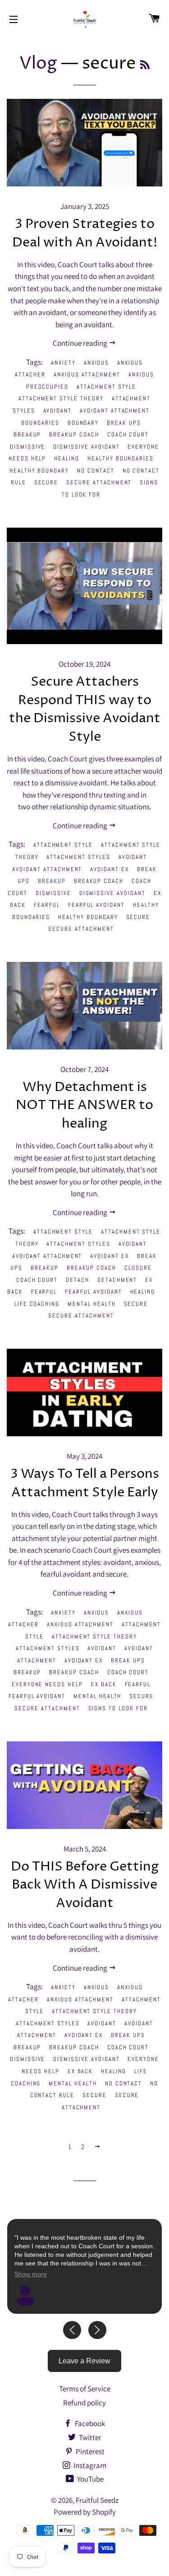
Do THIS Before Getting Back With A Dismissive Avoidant (85, 1885)
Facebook (89, 2423)
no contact (96, 471)
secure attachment (99, 482)
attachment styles (78, 857)
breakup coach (74, 434)
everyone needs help (47, 1684)
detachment (117, 1280)
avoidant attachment (115, 411)
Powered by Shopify (85, 2512)
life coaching (37, 1304)
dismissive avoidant (86, 447)
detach (78, 1280)
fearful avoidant (96, 905)
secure (46, 482)
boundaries (40, 423)
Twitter (89, 2437)
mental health (91, 1304)
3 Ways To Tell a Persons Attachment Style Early (85, 1483)
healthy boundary (39, 471)
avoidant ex (109, 869)
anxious (97, 363)
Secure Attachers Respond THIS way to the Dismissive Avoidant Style (85, 709)
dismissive (28, 447)
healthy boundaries (121, 458)
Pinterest (89, 2451)
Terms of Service (85, 2389)
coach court (128, 434)
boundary (83, 423)
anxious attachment (87, 374)
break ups (124, 423)
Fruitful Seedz (97, 2500)
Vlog (38, 64)
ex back (104, 1684)
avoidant (58, 411)
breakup (27, 434)
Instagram (89, 2465)
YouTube (90, 2479)
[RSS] (145, 66)
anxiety (63, 363)
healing (67, 458)
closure (138, 1268)
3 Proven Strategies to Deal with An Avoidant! (85, 233)
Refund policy (84, 2403)
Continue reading (81, 343)
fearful (47, 905)
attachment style (106, 387)
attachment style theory (61, 398)
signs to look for (118, 1708)
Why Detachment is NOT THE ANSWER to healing (84, 1105)
